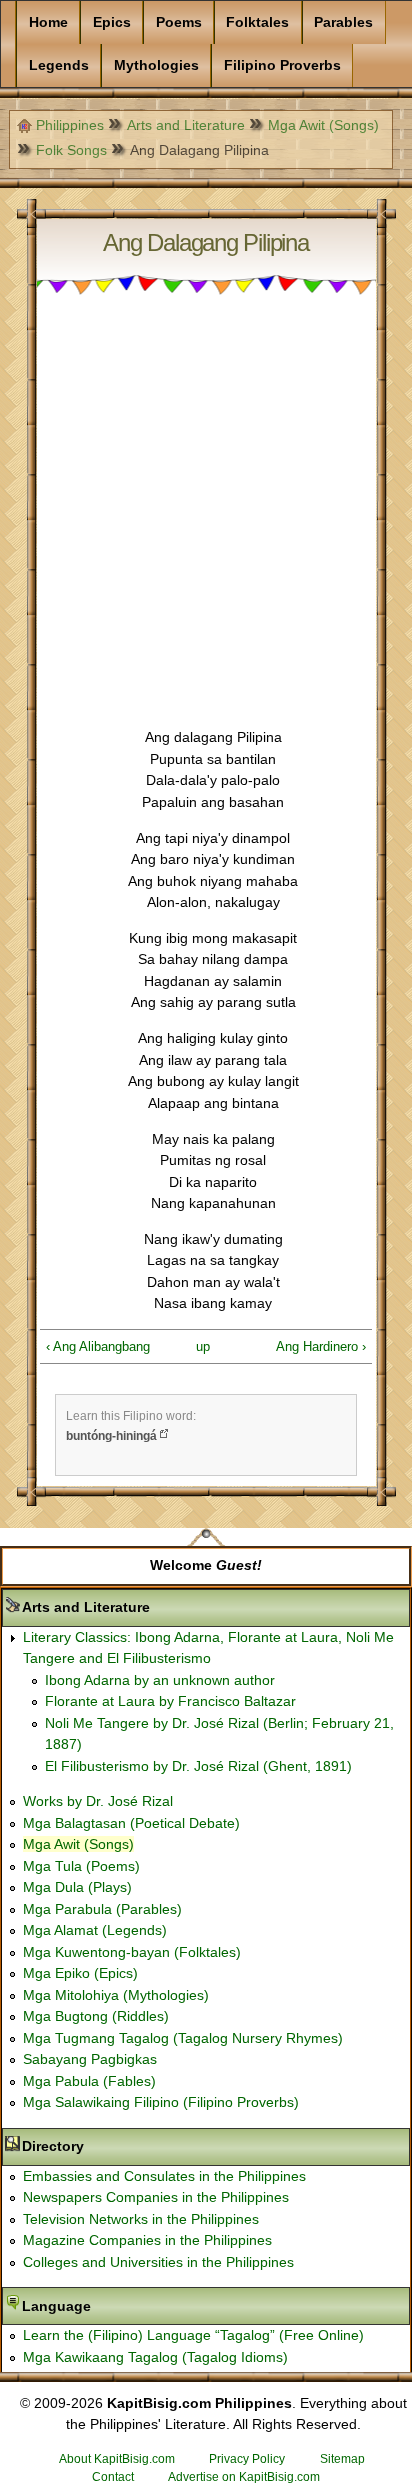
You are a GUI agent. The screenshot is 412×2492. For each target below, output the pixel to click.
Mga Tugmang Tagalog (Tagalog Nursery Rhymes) (183, 2038)
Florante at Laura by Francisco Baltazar (170, 1701)
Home (48, 22)
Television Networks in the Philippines (141, 2219)
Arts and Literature (186, 125)
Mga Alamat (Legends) (95, 1930)
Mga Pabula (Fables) (89, 2081)
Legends (59, 65)
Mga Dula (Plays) (77, 1887)
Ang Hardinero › (321, 1346)
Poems (179, 22)
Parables (343, 22)
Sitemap (342, 2459)
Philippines (70, 125)
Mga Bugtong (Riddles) (96, 2016)
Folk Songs (71, 150)
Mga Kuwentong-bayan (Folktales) (132, 1952)
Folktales (257, 22)
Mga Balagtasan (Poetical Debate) (131, 1823)
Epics (112, 22)
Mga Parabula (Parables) (102, 1909)
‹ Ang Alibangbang (98, 1346)
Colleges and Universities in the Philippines (158, 2262)
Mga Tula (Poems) (81, 1866)
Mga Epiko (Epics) (80, 1973)
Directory (116, 2146)
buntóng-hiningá (111, 1436)
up (202, 1346)
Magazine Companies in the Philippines (147, 2240)
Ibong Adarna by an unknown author (160, 1680)
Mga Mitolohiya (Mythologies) (116, 1995)
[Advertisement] (206, 521)
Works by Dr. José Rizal (98, 1801)
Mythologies (156, 65)
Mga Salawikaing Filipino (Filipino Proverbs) (161, 2102)
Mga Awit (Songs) (323, 125)
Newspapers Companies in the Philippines (156, 2197)
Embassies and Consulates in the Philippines (164, 2176)
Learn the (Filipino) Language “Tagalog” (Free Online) (193, 2335)
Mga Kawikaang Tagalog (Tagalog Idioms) (155, 2357)
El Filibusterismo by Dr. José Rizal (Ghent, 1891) (198, 1766)
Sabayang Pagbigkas (90, 2059)
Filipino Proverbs (282, 65)
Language (119, 2306)
